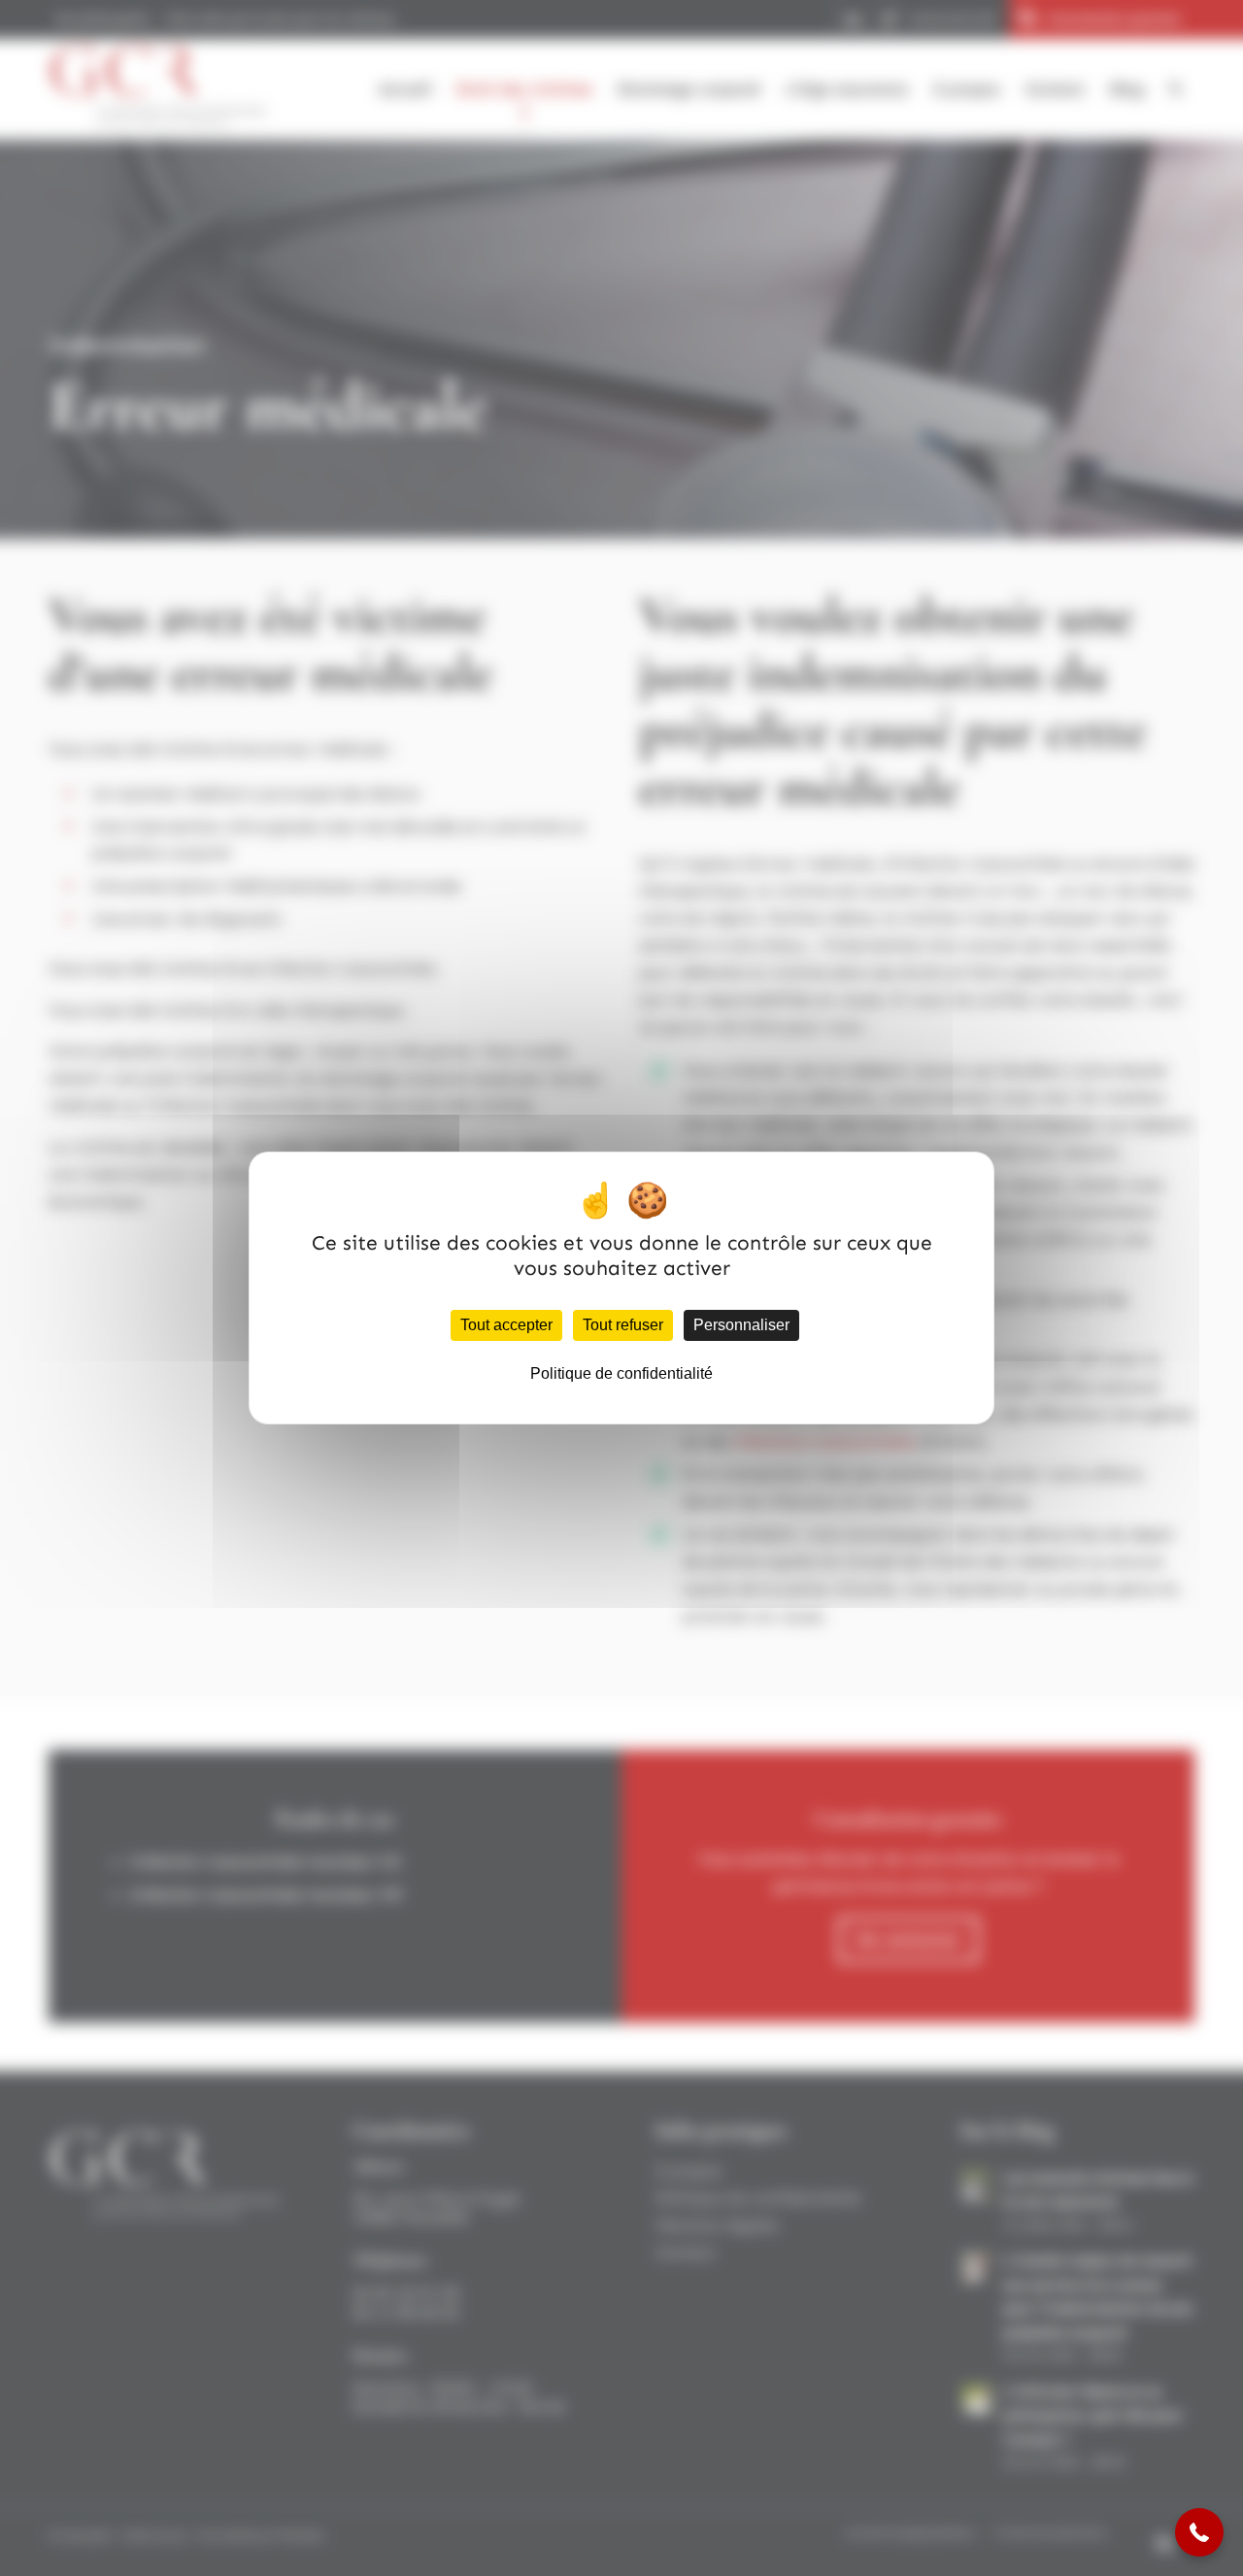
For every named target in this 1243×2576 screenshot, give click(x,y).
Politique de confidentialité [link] (621, 1373)
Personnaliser (741, 1325)
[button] (1199, 2532)
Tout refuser (623, 1325)
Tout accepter (506, 1325)
